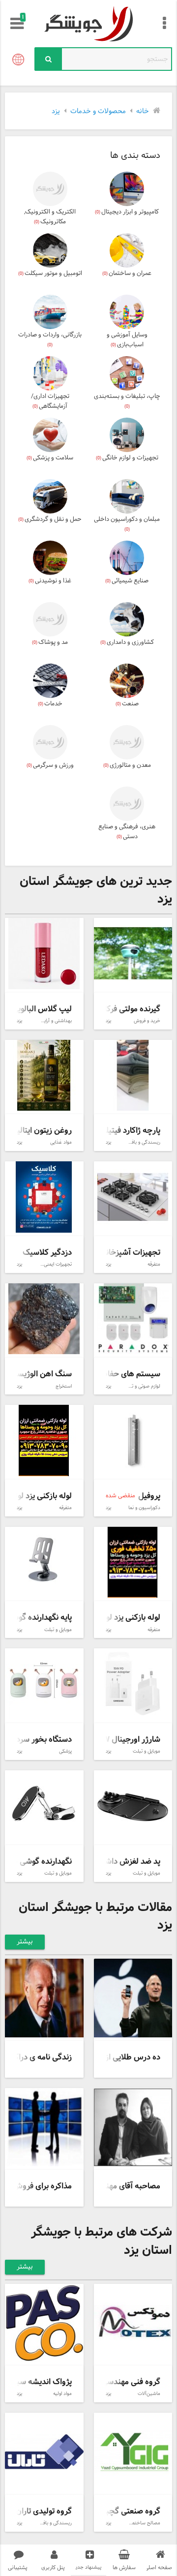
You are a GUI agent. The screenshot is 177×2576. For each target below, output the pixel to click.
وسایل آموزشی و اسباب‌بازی (127, 340)
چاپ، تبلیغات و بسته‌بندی (127, 401)
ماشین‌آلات (149, 2394)
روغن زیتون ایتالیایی (39, 1131)
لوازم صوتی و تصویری (139, 1386)
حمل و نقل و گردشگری (50, 519)
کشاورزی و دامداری (127, 642)
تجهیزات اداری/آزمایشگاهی (50, 401)
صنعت (127, 704)
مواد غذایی (61, 1142)
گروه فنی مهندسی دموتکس (116, 2382)
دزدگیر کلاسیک (47, 1253)
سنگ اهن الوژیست (41, 1374)
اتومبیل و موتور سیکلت (50, 273)
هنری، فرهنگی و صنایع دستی (127, 832)
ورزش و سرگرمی (50, 765)
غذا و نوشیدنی (50, 581)
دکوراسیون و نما (144, 1508)
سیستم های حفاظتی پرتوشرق (112, 1374)
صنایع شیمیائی (127, 581)
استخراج (64, 1386)
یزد (108, 1021)
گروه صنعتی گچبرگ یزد (122, 2511)
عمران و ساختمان (127, 273)
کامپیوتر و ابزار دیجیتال (127, 212)
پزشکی (65, 1751)
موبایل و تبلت (58, 1630)
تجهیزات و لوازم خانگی (127, 458)
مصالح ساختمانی (143, 2523)
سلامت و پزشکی (50, 458)
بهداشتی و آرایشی (54, 1021)
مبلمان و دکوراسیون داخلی (127, 524)
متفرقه (154, 1264)
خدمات (50, 704)
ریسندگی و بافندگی (141, 1142)
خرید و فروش (147, 1021)
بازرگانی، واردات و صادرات (50, 339)
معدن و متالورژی (127, 765)
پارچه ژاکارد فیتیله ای (126, 1131)
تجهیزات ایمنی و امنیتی (49, 1264)
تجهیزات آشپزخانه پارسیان (118, 1253)
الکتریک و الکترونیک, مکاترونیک (50, 217)
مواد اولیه (62, 2394)
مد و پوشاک (50, 642)
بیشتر (25, 1942)
